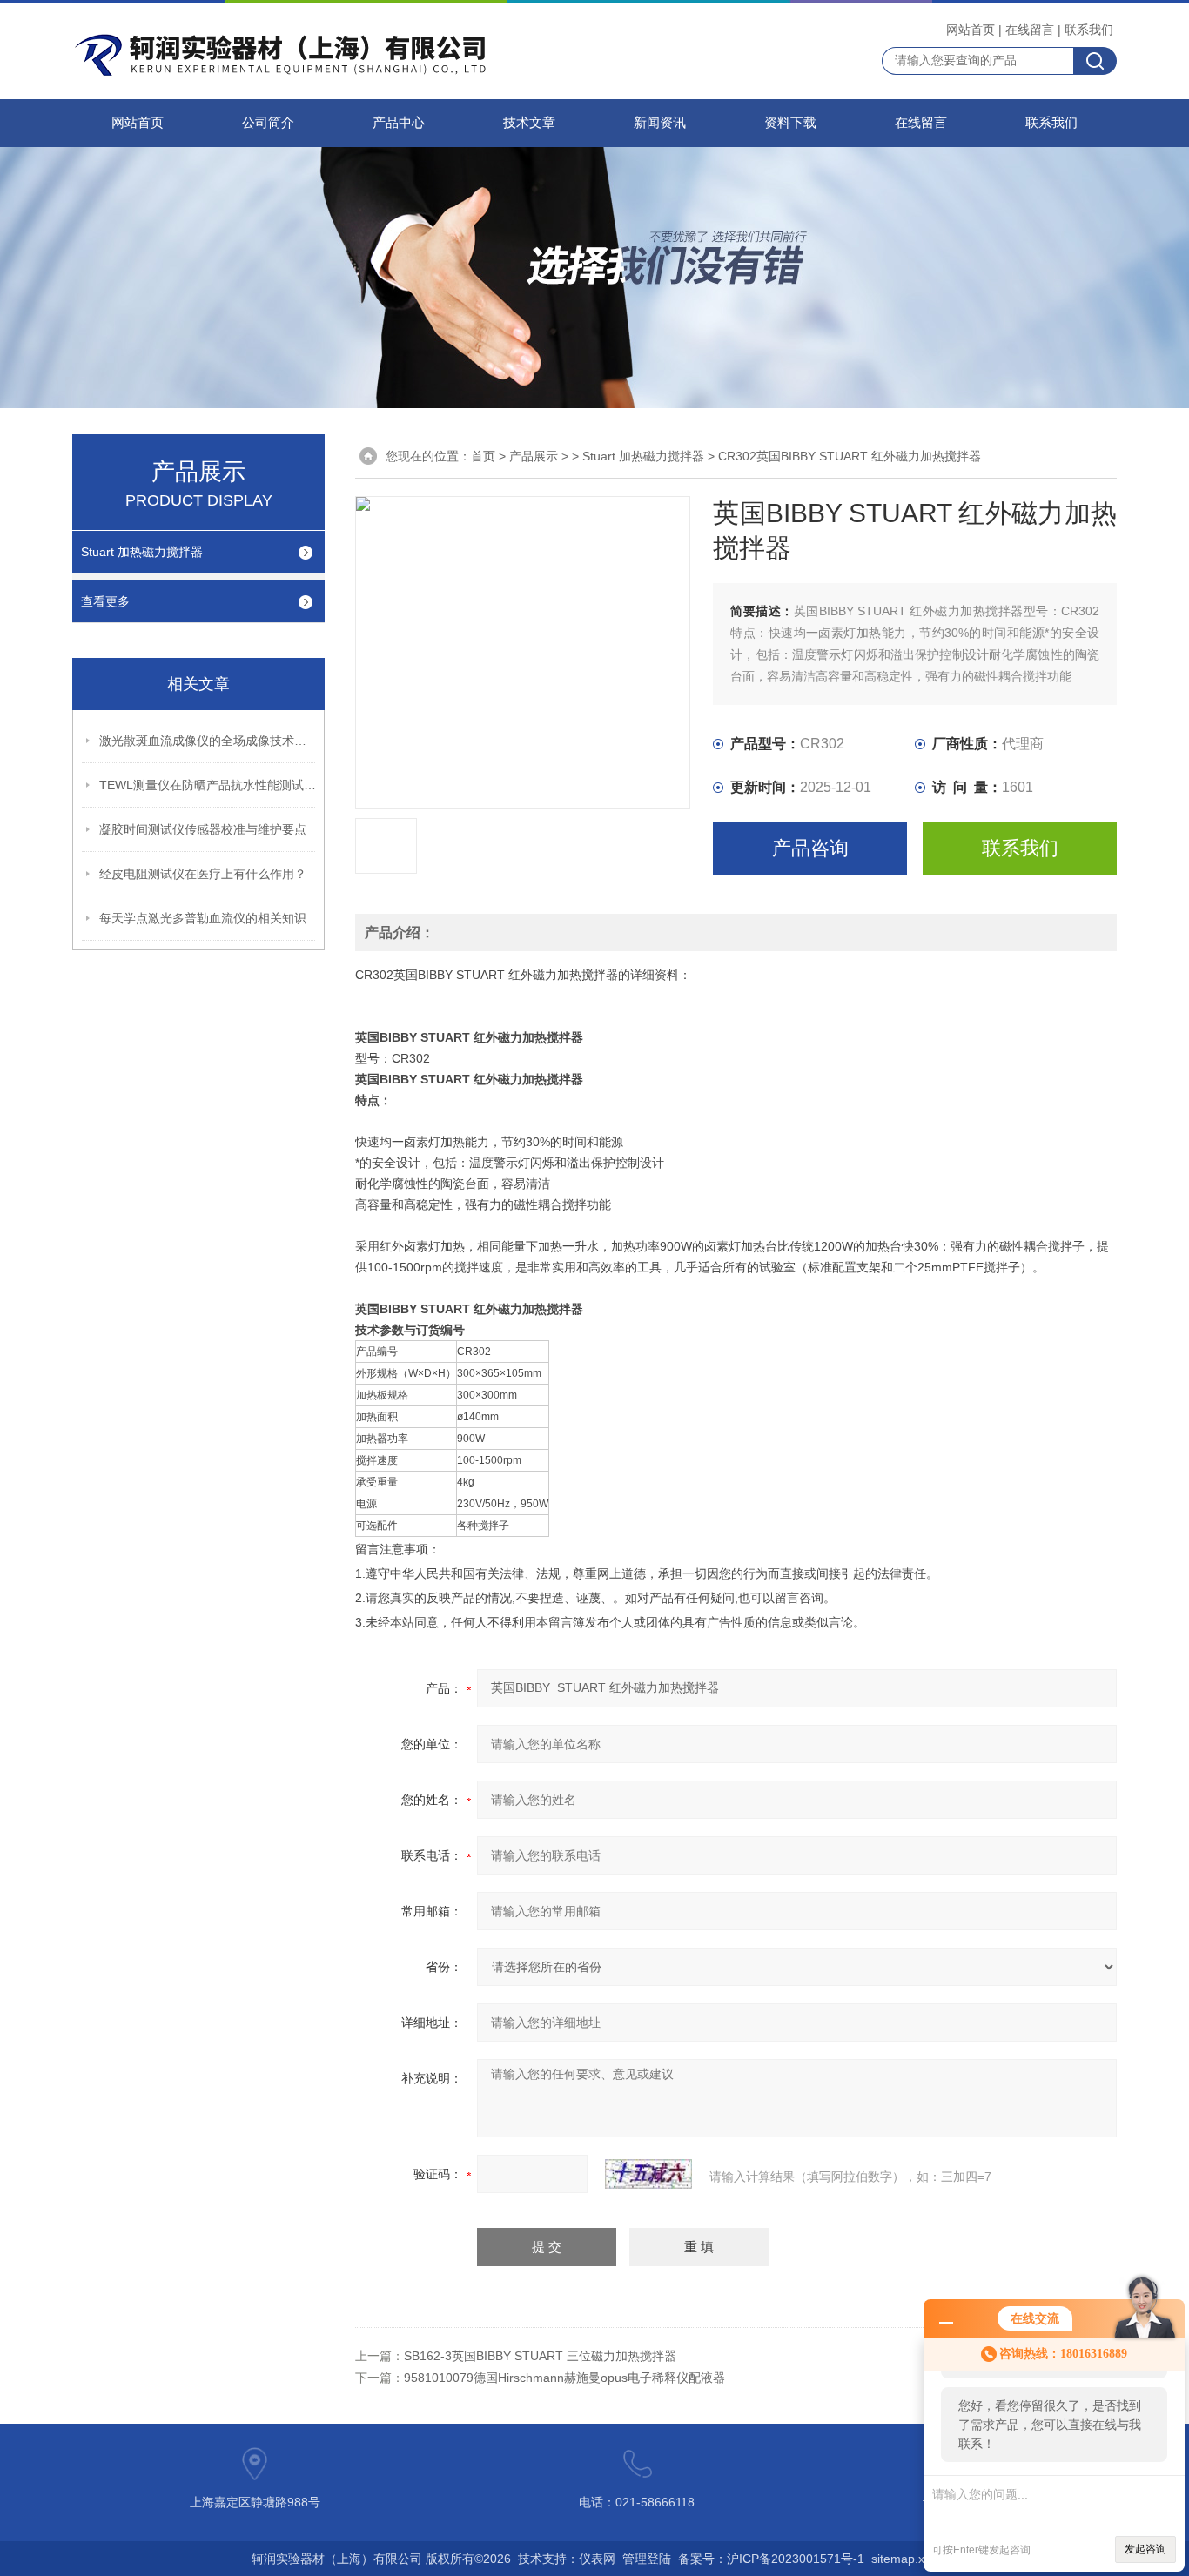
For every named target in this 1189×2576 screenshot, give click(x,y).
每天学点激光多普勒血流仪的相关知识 (203, 918)
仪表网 (597, 2559)
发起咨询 (1145, 2549)
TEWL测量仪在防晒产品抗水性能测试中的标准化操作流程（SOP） (208, 785)
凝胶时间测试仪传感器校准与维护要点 (203, 829)
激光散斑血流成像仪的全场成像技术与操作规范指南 (208, 741)
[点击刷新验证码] (648, 2174)
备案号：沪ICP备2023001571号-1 (771, 2559)
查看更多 (105, 601)
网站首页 (971, 30)
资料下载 (790, 123)
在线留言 (1030, 30)
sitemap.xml (904, 2559)
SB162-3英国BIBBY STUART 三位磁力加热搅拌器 (540, 2356)
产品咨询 (810, 848)
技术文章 (529, 123)
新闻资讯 (660, 123)
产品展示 (534, 456)
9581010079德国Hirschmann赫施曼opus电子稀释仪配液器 (564, 2378)
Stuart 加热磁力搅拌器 (142, 552)
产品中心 (399, 123)
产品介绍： (400, 932)
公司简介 (268, 123)
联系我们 (1089, 30)
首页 (483, 456)
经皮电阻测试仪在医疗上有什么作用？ (203, 874)
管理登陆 (647, 2559)
